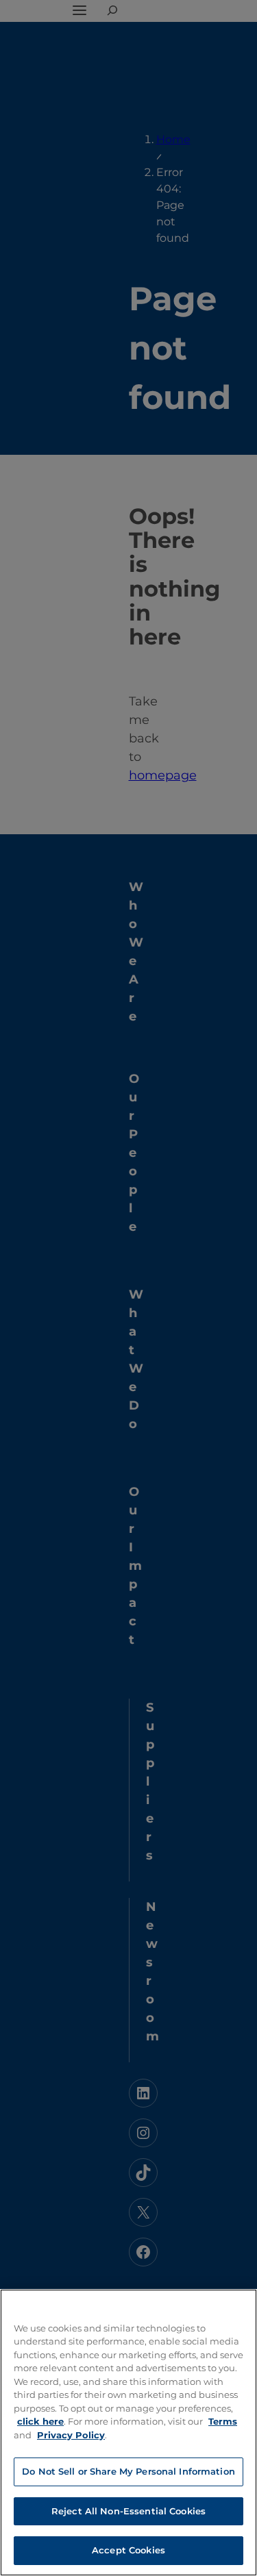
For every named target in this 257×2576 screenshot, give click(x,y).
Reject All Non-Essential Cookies (128, 2511)
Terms (223, 2421)
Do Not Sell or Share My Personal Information (128, 2471)
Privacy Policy (71, 2435)
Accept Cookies (128, 2550)
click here (40, 2421)
